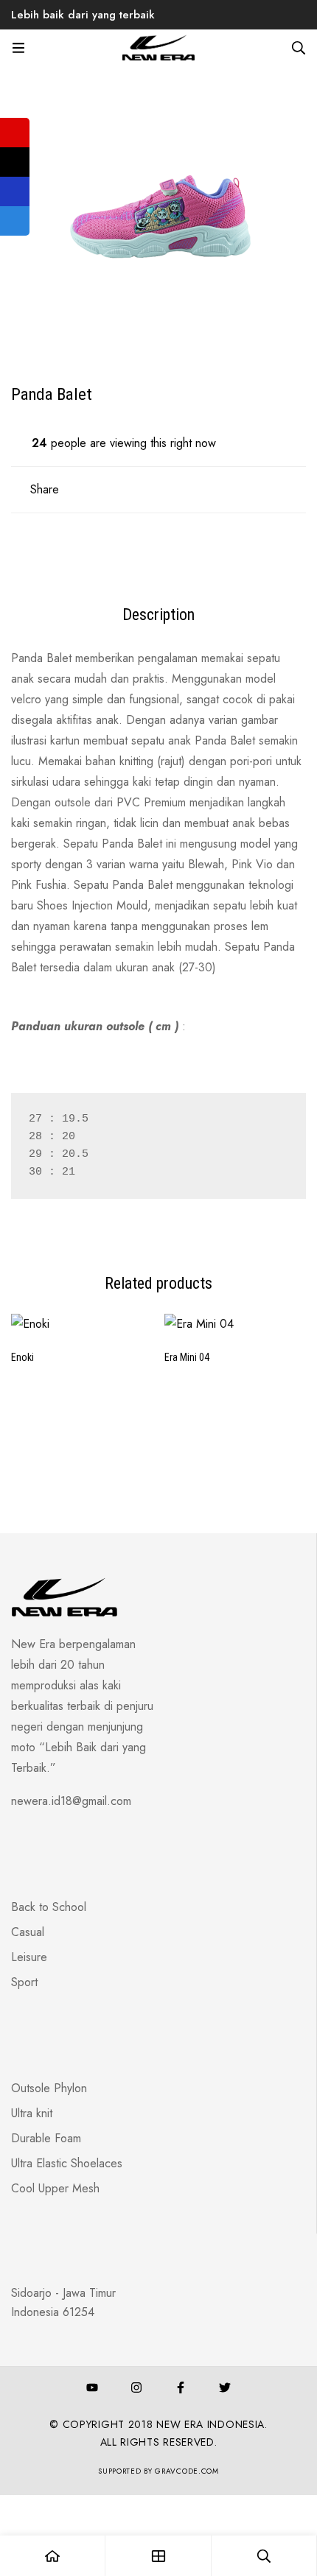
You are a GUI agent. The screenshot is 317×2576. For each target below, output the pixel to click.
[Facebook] (181, 2387)
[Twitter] (225, 2387)
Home (76, 40)
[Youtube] (92, 2387)
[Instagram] (136, 2387)
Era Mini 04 (187, 1357)
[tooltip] (15, 133)
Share (45, 489)
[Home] (53, 2556)
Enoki (22, 1357)
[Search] (299, 48)
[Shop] (158, 2556)
